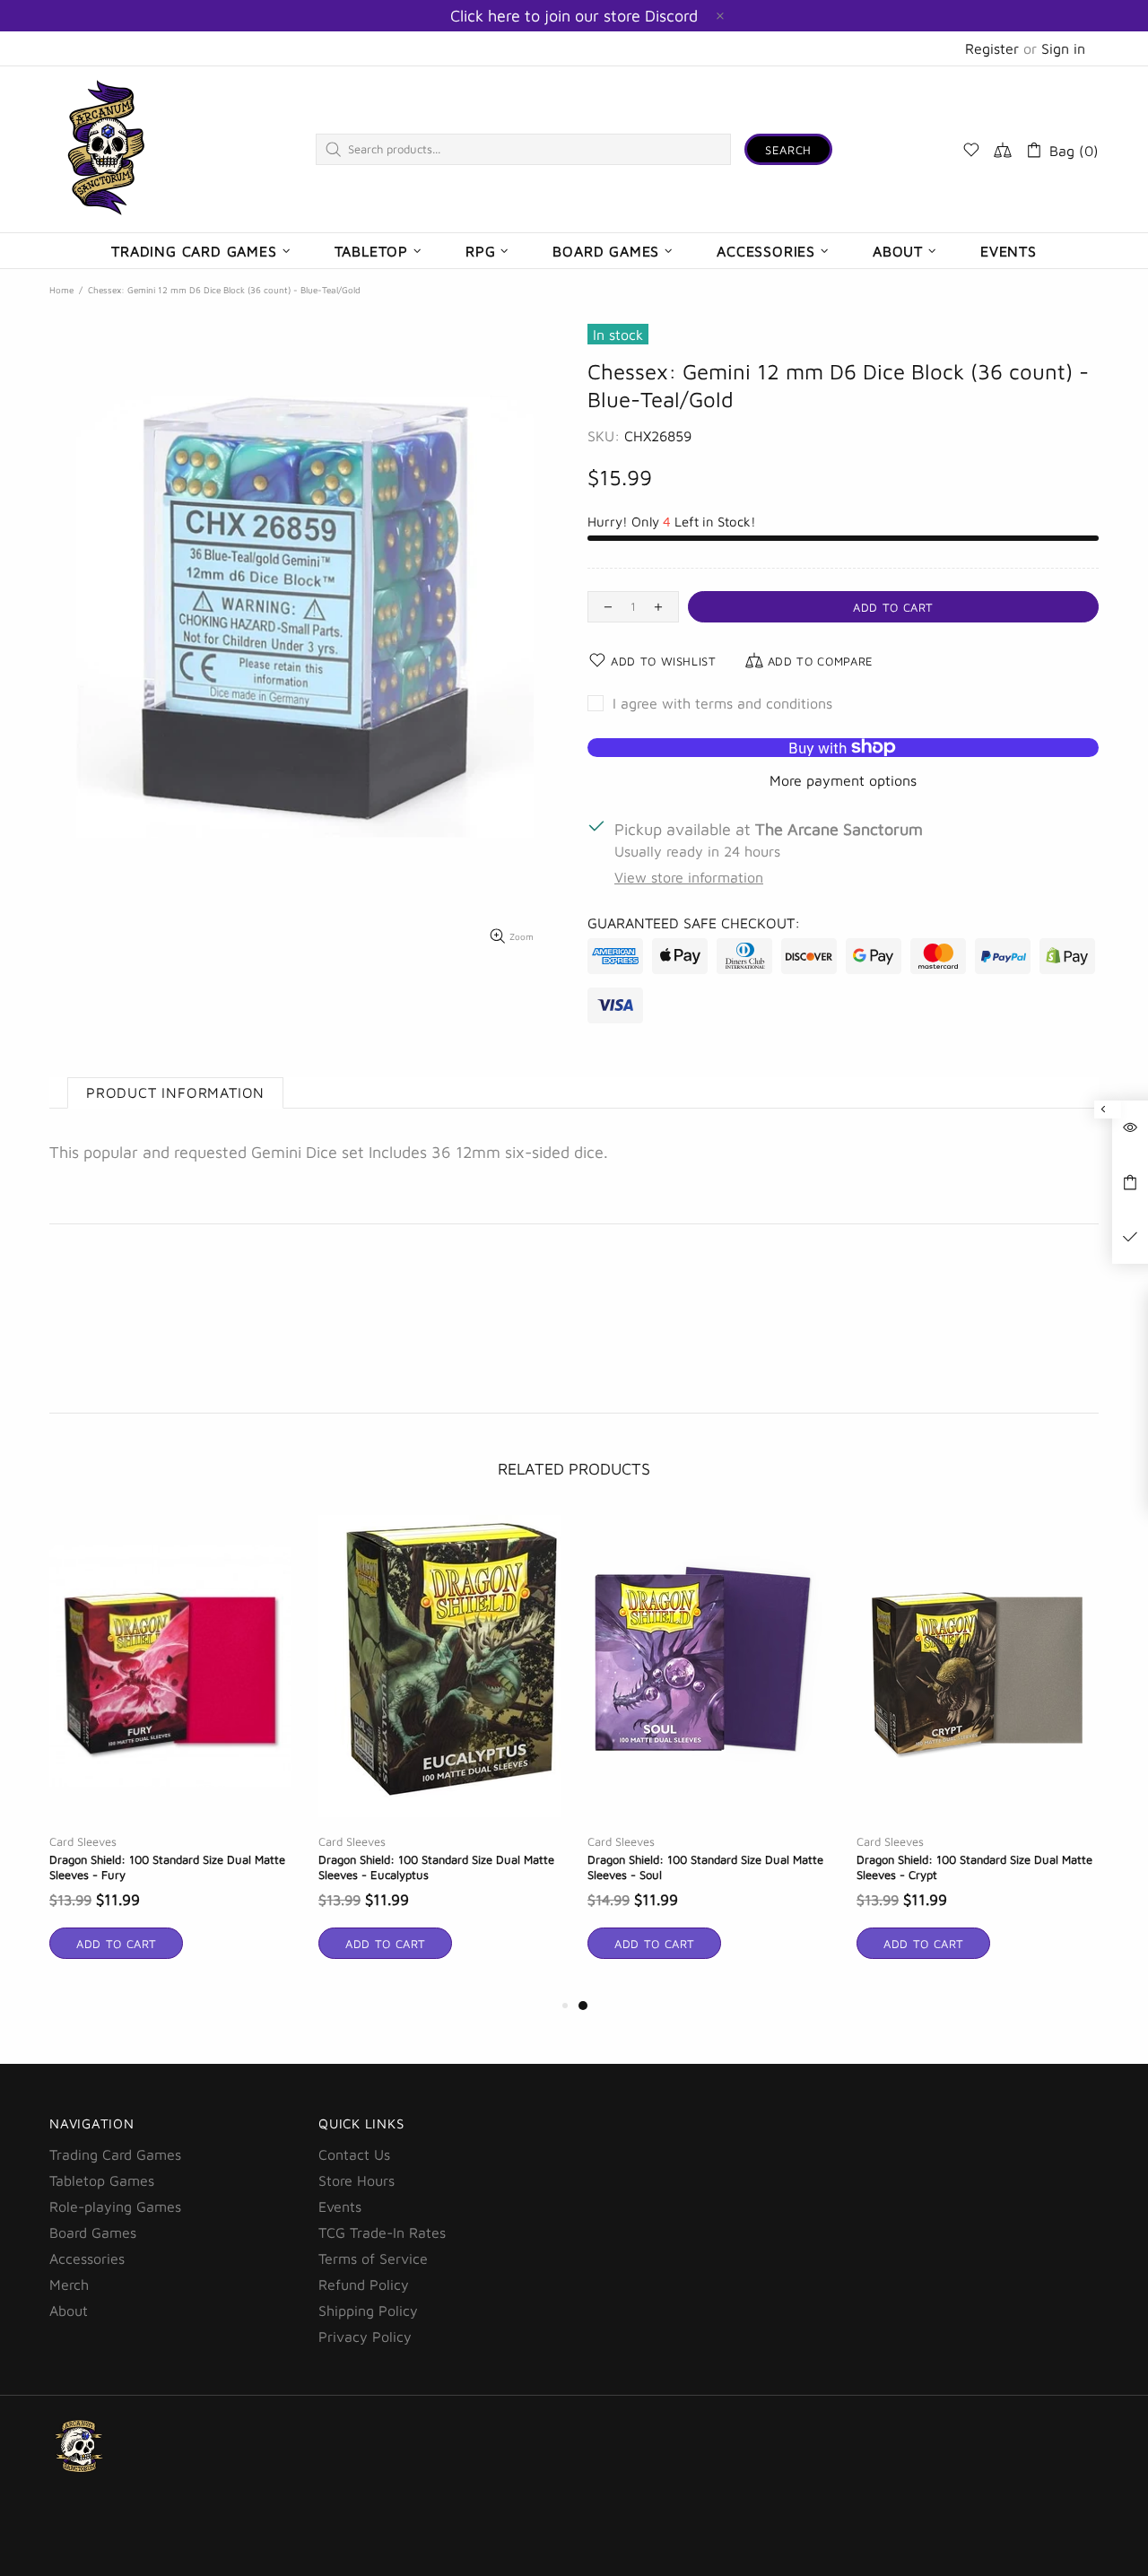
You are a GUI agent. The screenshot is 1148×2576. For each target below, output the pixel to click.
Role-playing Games (115, 2206)
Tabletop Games (102, 2180)
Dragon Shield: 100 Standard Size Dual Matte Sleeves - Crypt (974, 1867)
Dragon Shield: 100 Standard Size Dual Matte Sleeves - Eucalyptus (436, 1867)
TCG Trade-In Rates (382, 2232)
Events (340, 2206)
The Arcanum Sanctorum (107, 149)
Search (788, 150)
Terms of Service (373, 2258)
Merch (69, 2284)
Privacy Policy (365, 2337)
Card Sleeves (83, 1841)
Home (61, 290)
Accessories (87, 2258)
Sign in (1063, 48)
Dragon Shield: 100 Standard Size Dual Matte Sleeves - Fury (167, 1867)
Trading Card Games (115, 2154)
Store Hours (357, 2180)
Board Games (93, 2232)
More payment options (843, 780)
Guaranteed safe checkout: (694, 923)
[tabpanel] (709, 1754)
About (69, 2311)
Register (992, 48)
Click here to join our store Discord (574, 16)
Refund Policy (364, 2284)
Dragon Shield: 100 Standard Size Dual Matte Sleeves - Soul (705, 1867)
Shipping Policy (368, 2311)
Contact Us (354, 2154)
